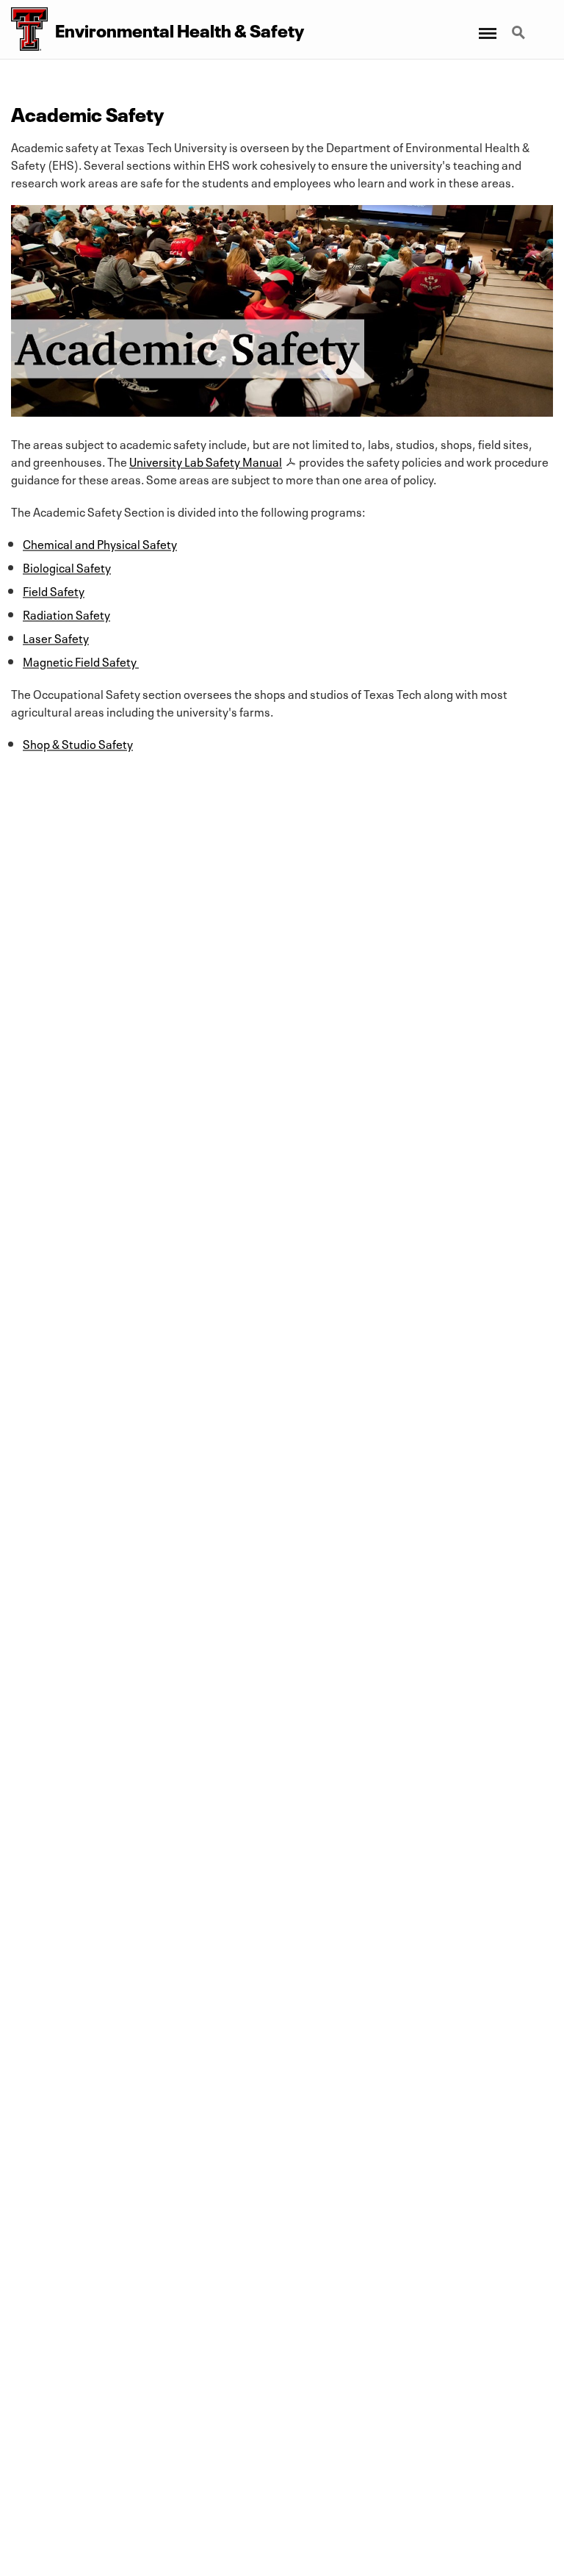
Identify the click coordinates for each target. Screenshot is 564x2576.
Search (520, 24)
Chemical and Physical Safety (100, 543)
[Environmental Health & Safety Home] (24, 29)
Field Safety (54, 590)
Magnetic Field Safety (80, 661)
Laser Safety (56, 637)
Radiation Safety (66, 614)
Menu (487, 24)
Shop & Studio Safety (78, 743)
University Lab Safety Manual (206, 461)
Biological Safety (67, 567)
